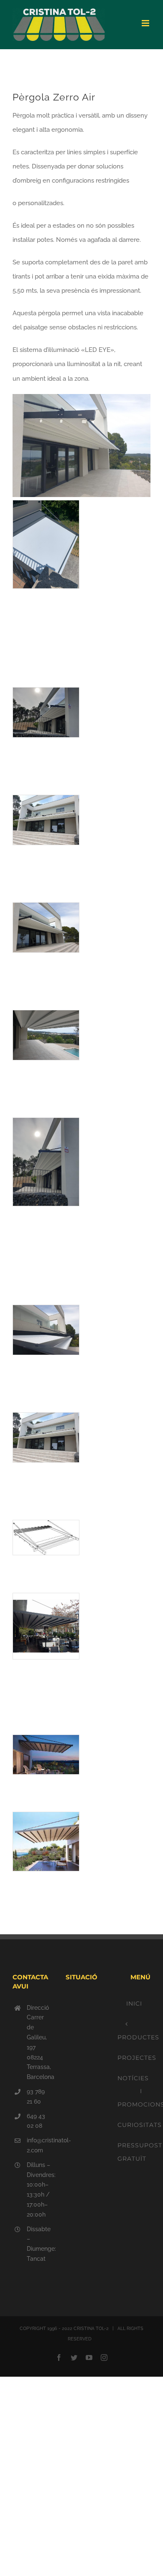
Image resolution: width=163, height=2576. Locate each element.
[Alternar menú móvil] (146, 23)
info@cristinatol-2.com (38, 2145)
